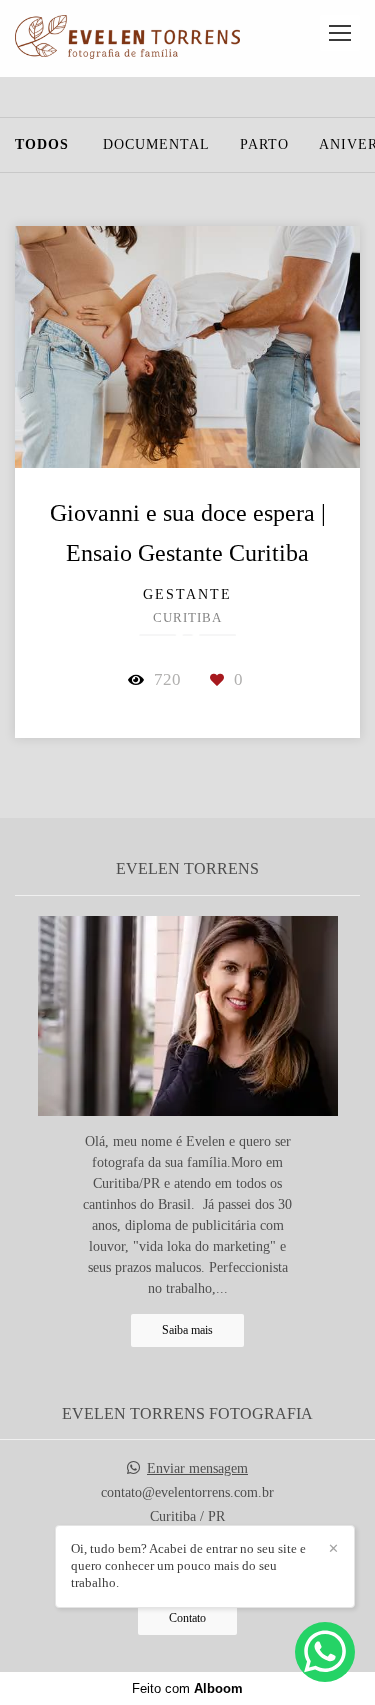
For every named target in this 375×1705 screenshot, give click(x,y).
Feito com (187, 1688)
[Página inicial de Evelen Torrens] (127, 38)
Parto (264, 145)
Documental (156, 145)
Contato (187, 1618)
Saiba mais (187, 1330)
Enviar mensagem (197, 1469)
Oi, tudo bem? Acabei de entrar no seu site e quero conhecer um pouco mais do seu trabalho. (188, 1565)
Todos (42, 145)
